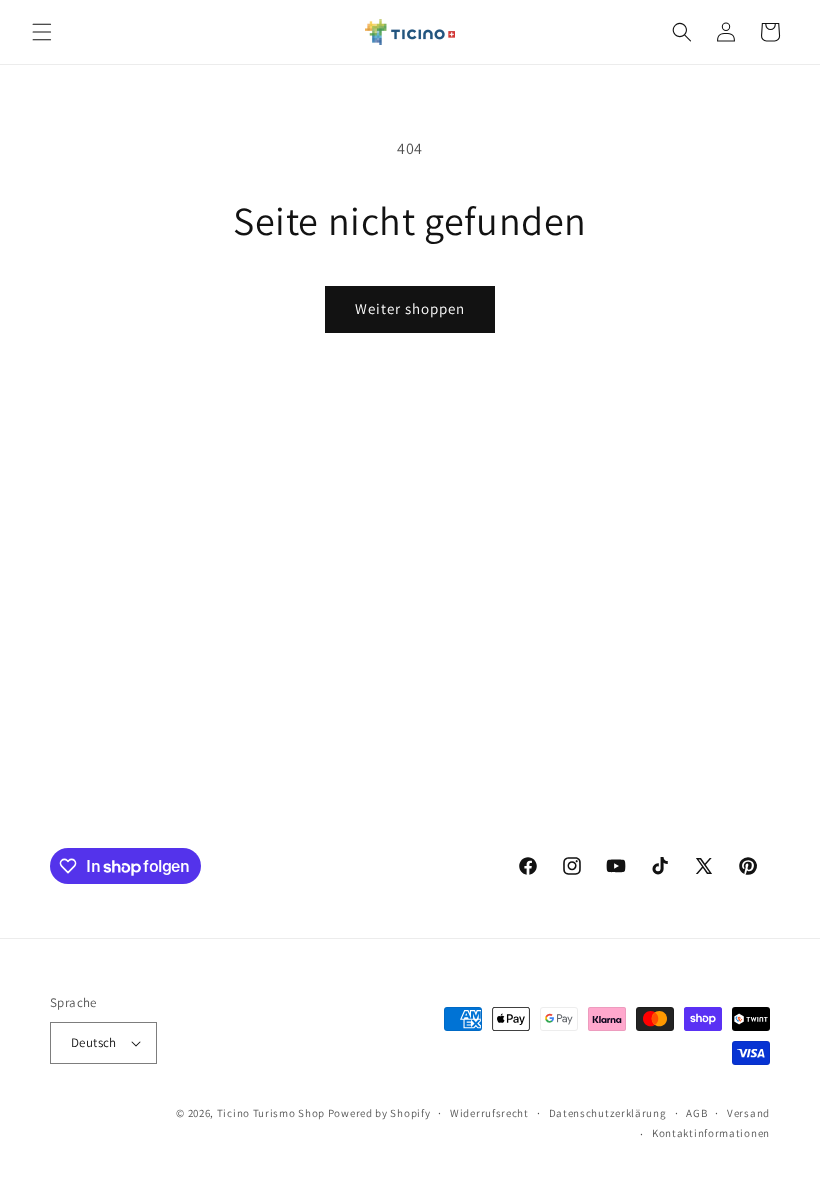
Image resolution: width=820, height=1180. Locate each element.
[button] (42, 32)
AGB (696, 1113)
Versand (748, 1113)
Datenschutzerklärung (608, 1113)
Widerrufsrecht (489, 1113)
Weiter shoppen (410, 308)
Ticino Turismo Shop (271, 1113)
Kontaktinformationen (711, 1133)
